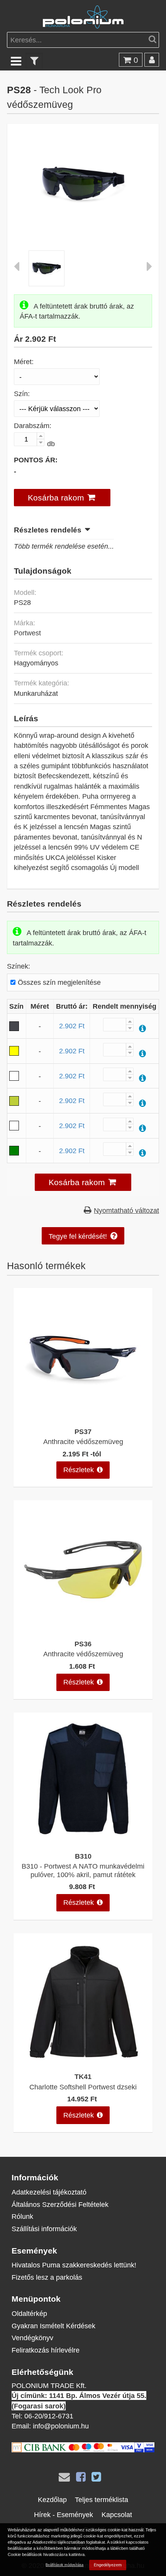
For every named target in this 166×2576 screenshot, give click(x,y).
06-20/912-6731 (49, 2416)
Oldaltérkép (29, 2313)
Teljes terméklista (102, 2500)
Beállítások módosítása (64, 2565)
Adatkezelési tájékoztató (49, 2192)
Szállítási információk (44, 2229)
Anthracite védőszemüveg (83, 1442)
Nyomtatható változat (126, 1210)
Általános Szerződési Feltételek (60, 2204)
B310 (83, 1856)
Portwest (27, 633)
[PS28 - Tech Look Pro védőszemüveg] (83, 229)
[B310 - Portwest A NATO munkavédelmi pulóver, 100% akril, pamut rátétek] (83, 1842)
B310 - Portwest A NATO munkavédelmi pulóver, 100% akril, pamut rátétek (83, 1870)
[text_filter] (34, 61)
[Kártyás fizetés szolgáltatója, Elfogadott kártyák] (83, 2450)
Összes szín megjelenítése (59, 982)
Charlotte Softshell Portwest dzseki (83, 2087)
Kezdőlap (52, 2500)
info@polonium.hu (61, 2426)
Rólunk (22, 2216)
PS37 (83, 1432)
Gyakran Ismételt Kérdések (53, 2326)
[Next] (149, 268)
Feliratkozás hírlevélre (46, 2350)
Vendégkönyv (32, 2338)
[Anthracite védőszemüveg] (83, 1417)
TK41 (83, 2076)
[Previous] (17, 268)
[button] (62, 498)
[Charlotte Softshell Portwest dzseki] (83, 2063)
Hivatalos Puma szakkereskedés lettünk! (74, 2265)
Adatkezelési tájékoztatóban (59, 2542)
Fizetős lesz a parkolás (47, 2277)
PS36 (83, 1644)
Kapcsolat (117, 2515)
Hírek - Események (64, 2515)
